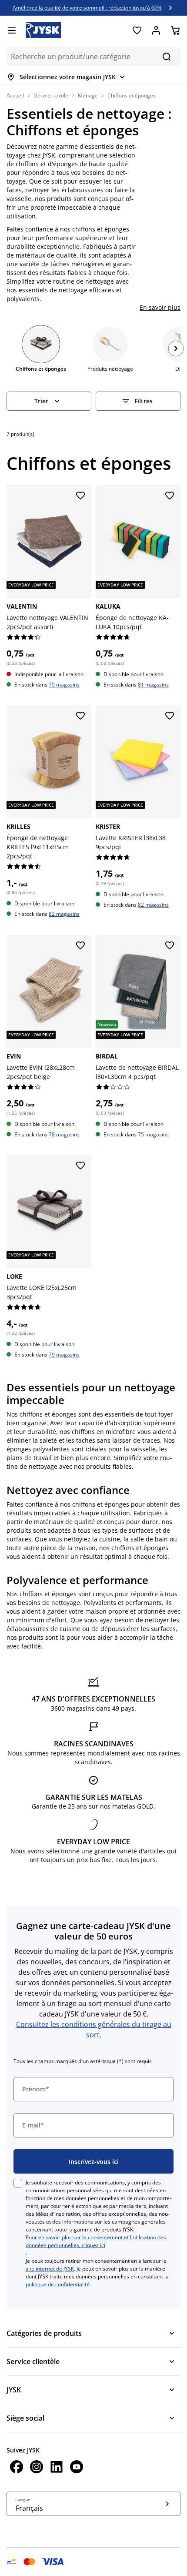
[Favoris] (137, 30)
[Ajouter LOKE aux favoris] (80, 1166)
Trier (41, 401)
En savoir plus (160, 307)
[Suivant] (176, 348)
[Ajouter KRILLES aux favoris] (80, 716)
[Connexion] (156, 30)
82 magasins (64, 914)
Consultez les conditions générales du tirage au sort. (94, 2030)
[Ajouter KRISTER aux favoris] (170, 716)
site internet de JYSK (50, 2269)
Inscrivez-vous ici (94, 2162)
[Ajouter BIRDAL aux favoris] (170, 946)
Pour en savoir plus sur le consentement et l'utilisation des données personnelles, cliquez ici (96, 2241)
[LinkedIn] (57, 2468)
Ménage (88, 95)
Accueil (15, 95)
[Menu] (12, 30)
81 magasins (153, 685)
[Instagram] (37, 2468)
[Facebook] (17, 2468)
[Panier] (175, 30)
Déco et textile (51, 95)
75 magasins (64, 685)
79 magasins (64, 1355)
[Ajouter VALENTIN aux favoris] (80, 496)
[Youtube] (77, 2468)
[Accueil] (43, 30)
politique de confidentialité (58, 2284)
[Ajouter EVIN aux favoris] (80, 946)
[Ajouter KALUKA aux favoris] (170, 496)
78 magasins (64, 1134)
